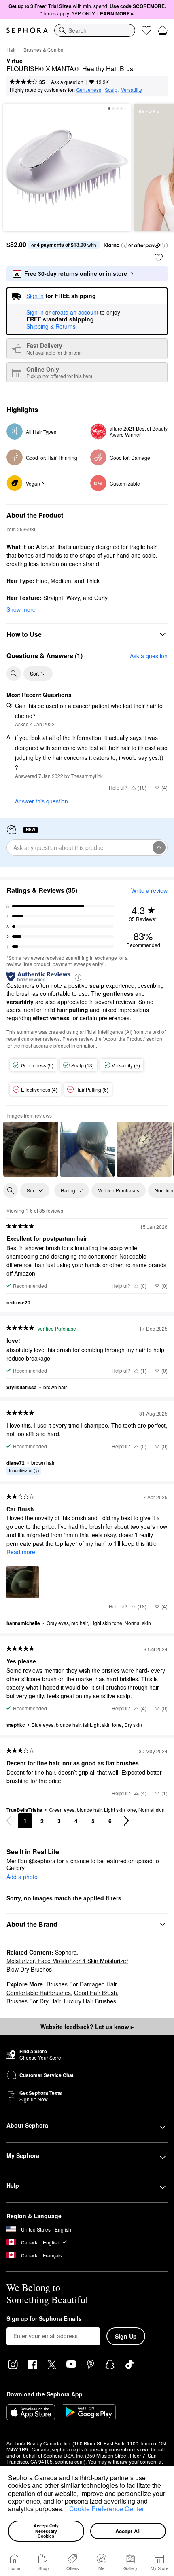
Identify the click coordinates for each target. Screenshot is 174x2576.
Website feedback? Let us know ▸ (87, 2027)
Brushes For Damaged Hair (82, 1984)
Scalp (111, 90)
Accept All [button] (128, 2531)
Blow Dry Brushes (29, 1969)
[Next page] (126, 1821)
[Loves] (146, 30)
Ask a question (67, 82)
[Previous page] (9, 1821)
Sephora (66, 1952)
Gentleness (89, 90)
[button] (66, 2510)
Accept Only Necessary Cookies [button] (47, 2531)
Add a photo (22, 1877)
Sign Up (126, 2336)
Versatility (132, 90)
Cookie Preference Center (107, 2509)
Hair (11, 50)
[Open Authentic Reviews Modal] (78, 977)
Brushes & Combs (43, 50)
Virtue (15, 61)
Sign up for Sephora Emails (44, 2319)
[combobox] (95, 30)
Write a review (149, 890)
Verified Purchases (119, 1190)
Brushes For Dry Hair (34, 2001)
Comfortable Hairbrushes (39, 1993)
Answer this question (41, 801)
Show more (21, 609)
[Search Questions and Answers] (14, 674)
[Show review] (31, 1149)
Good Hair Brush (95, 1993)
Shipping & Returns (51, 326)
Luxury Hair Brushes (90, 2001)
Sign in (35, 313)
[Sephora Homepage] (27, 30)
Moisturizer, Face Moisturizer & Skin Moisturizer (67, 1961)
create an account (75, 313)
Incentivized (21, 1470)
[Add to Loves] (159, 258)
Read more (21, 1552)
